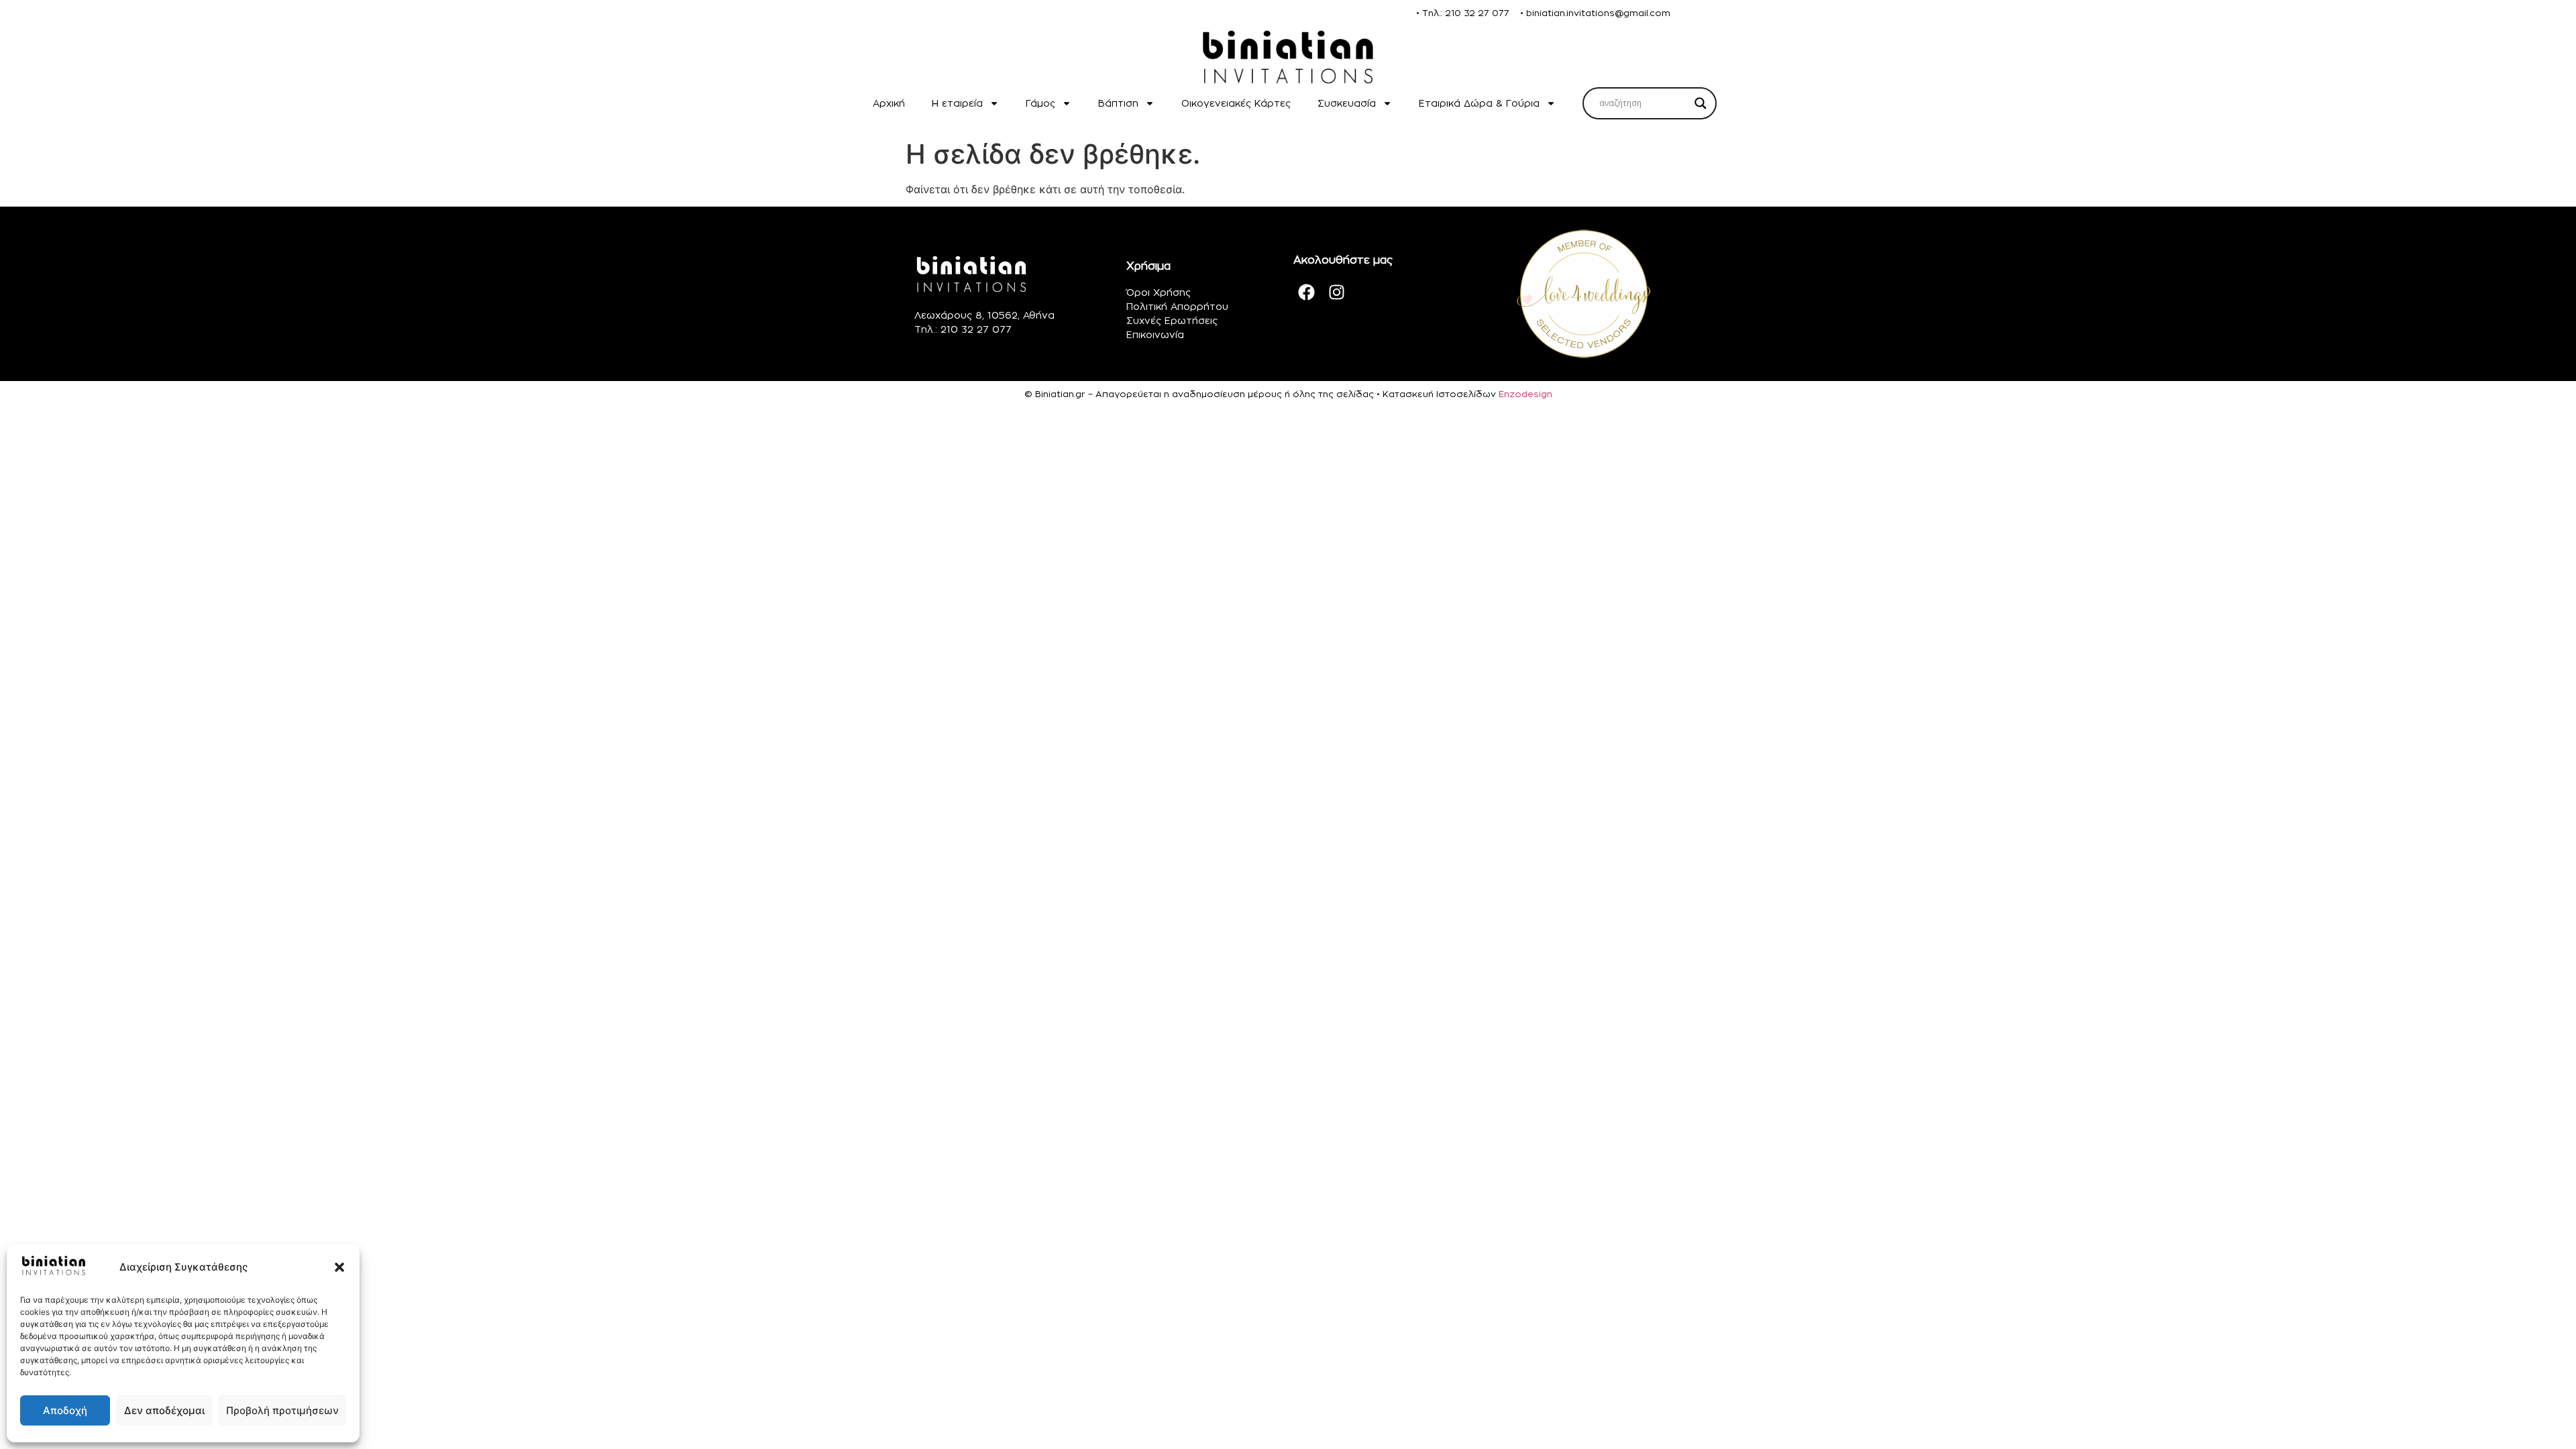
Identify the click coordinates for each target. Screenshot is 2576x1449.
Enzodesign (1525, 394)
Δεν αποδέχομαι (164, 1410)
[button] (339, 1267)
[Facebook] (1307, 292)
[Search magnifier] (1701, 103)
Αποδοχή (65, 1410)
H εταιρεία (957, 103)
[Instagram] (1337, 292)
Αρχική (889, 103)
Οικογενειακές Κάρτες (1236, 103)
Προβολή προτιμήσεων (282, 1410)
